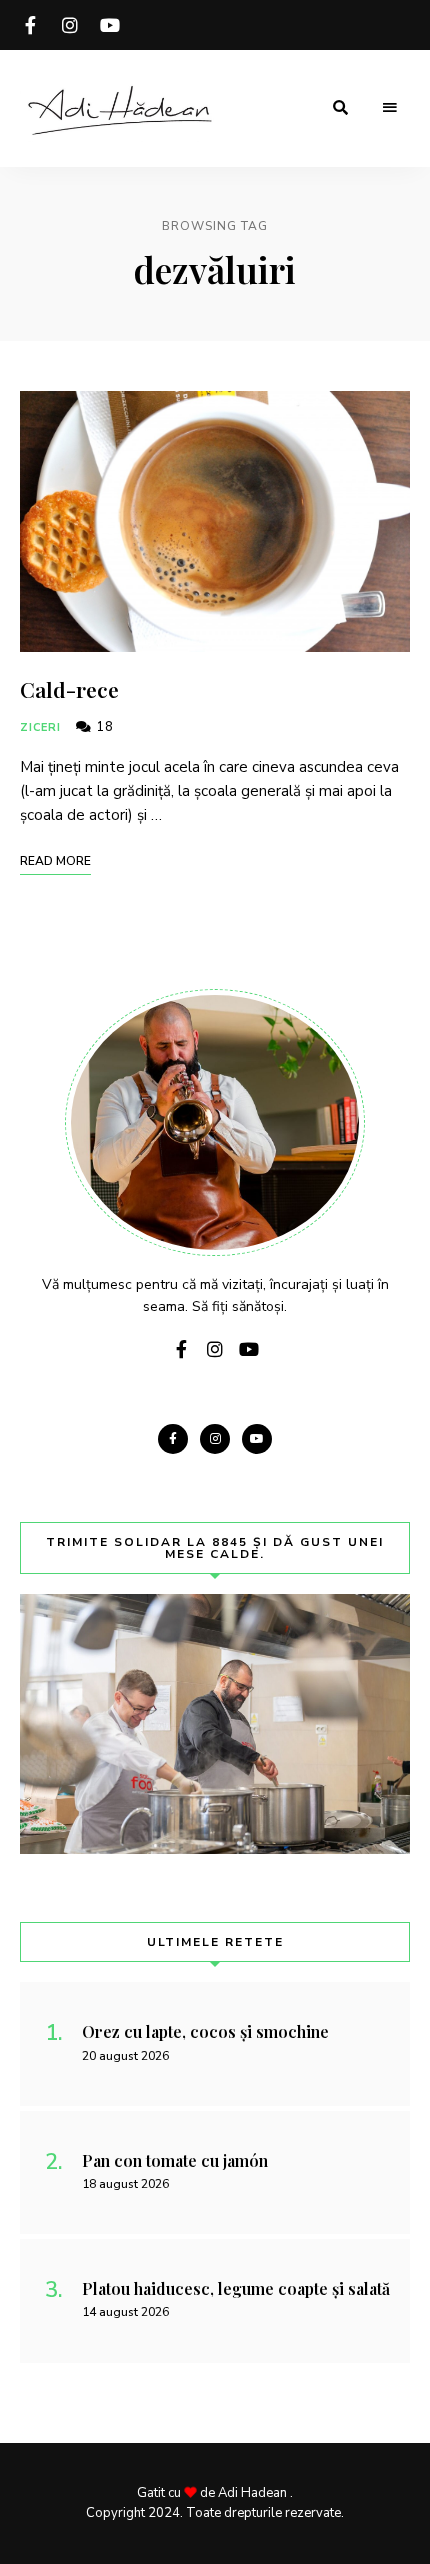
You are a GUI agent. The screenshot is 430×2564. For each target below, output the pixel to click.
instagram (70, 25)
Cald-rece (69, 689)
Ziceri (41, 727)
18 (103, 727)
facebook (30, 25)
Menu (390, 108)
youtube (110, 25)
